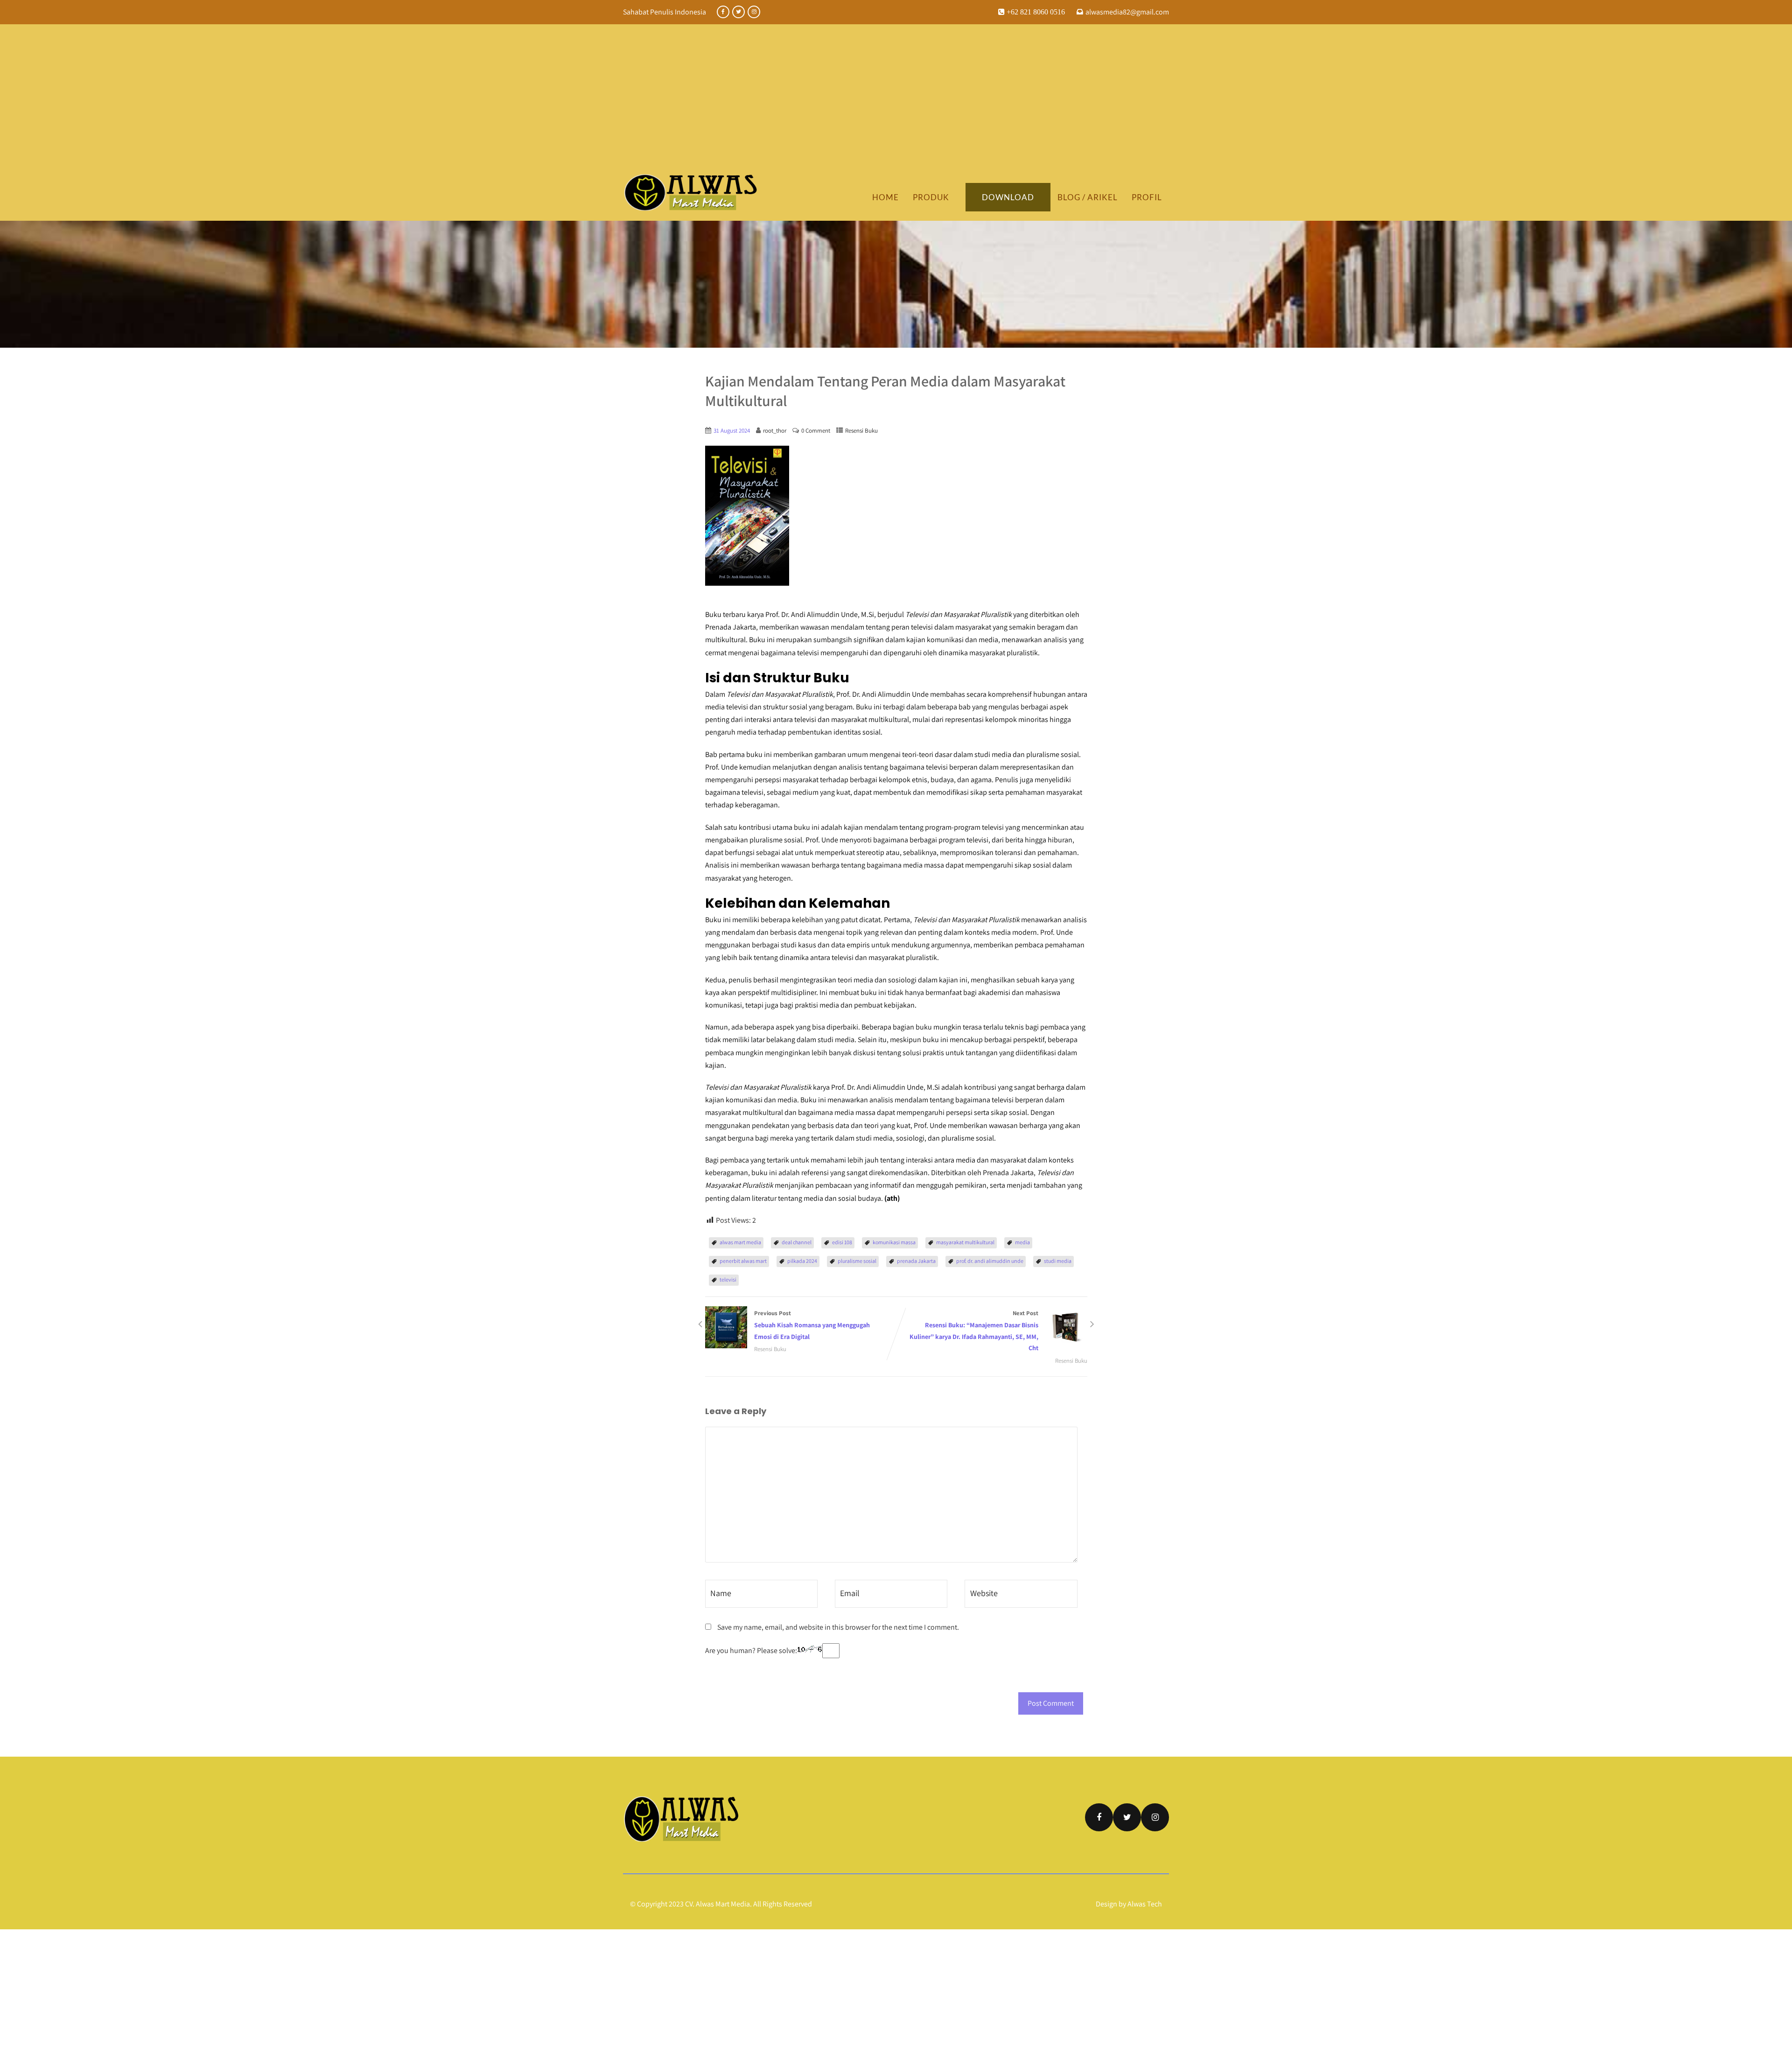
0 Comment (816, 431)
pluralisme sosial (857, 1261)
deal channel (797, 1242)
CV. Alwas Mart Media (717, 1904)
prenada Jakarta (916, 1261)
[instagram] (754, 12)
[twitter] (738, 12)
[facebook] (723, 12)
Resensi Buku (861, 431)
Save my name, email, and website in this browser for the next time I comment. (838, 1627)
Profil (1147, 197)
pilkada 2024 (802, 1261)
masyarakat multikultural (965, 1242)
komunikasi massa (894, 1242)
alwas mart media (740, 1242)
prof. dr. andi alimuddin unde (990, 1261)
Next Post (974, 1331)
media (1022, 1242)
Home (885, 197)
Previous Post (812, 1325)
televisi (728, 1279)
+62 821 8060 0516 (1035, 12)
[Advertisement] (896, 104)
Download (1008, 197)
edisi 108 (842, 1242)
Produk (931, 197)
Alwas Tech (1145, 1904)
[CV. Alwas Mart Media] (691, 192)
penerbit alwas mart (743, 1261)
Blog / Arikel (1088, 197)
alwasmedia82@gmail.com (1127, 12)
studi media (1058, 1261)
